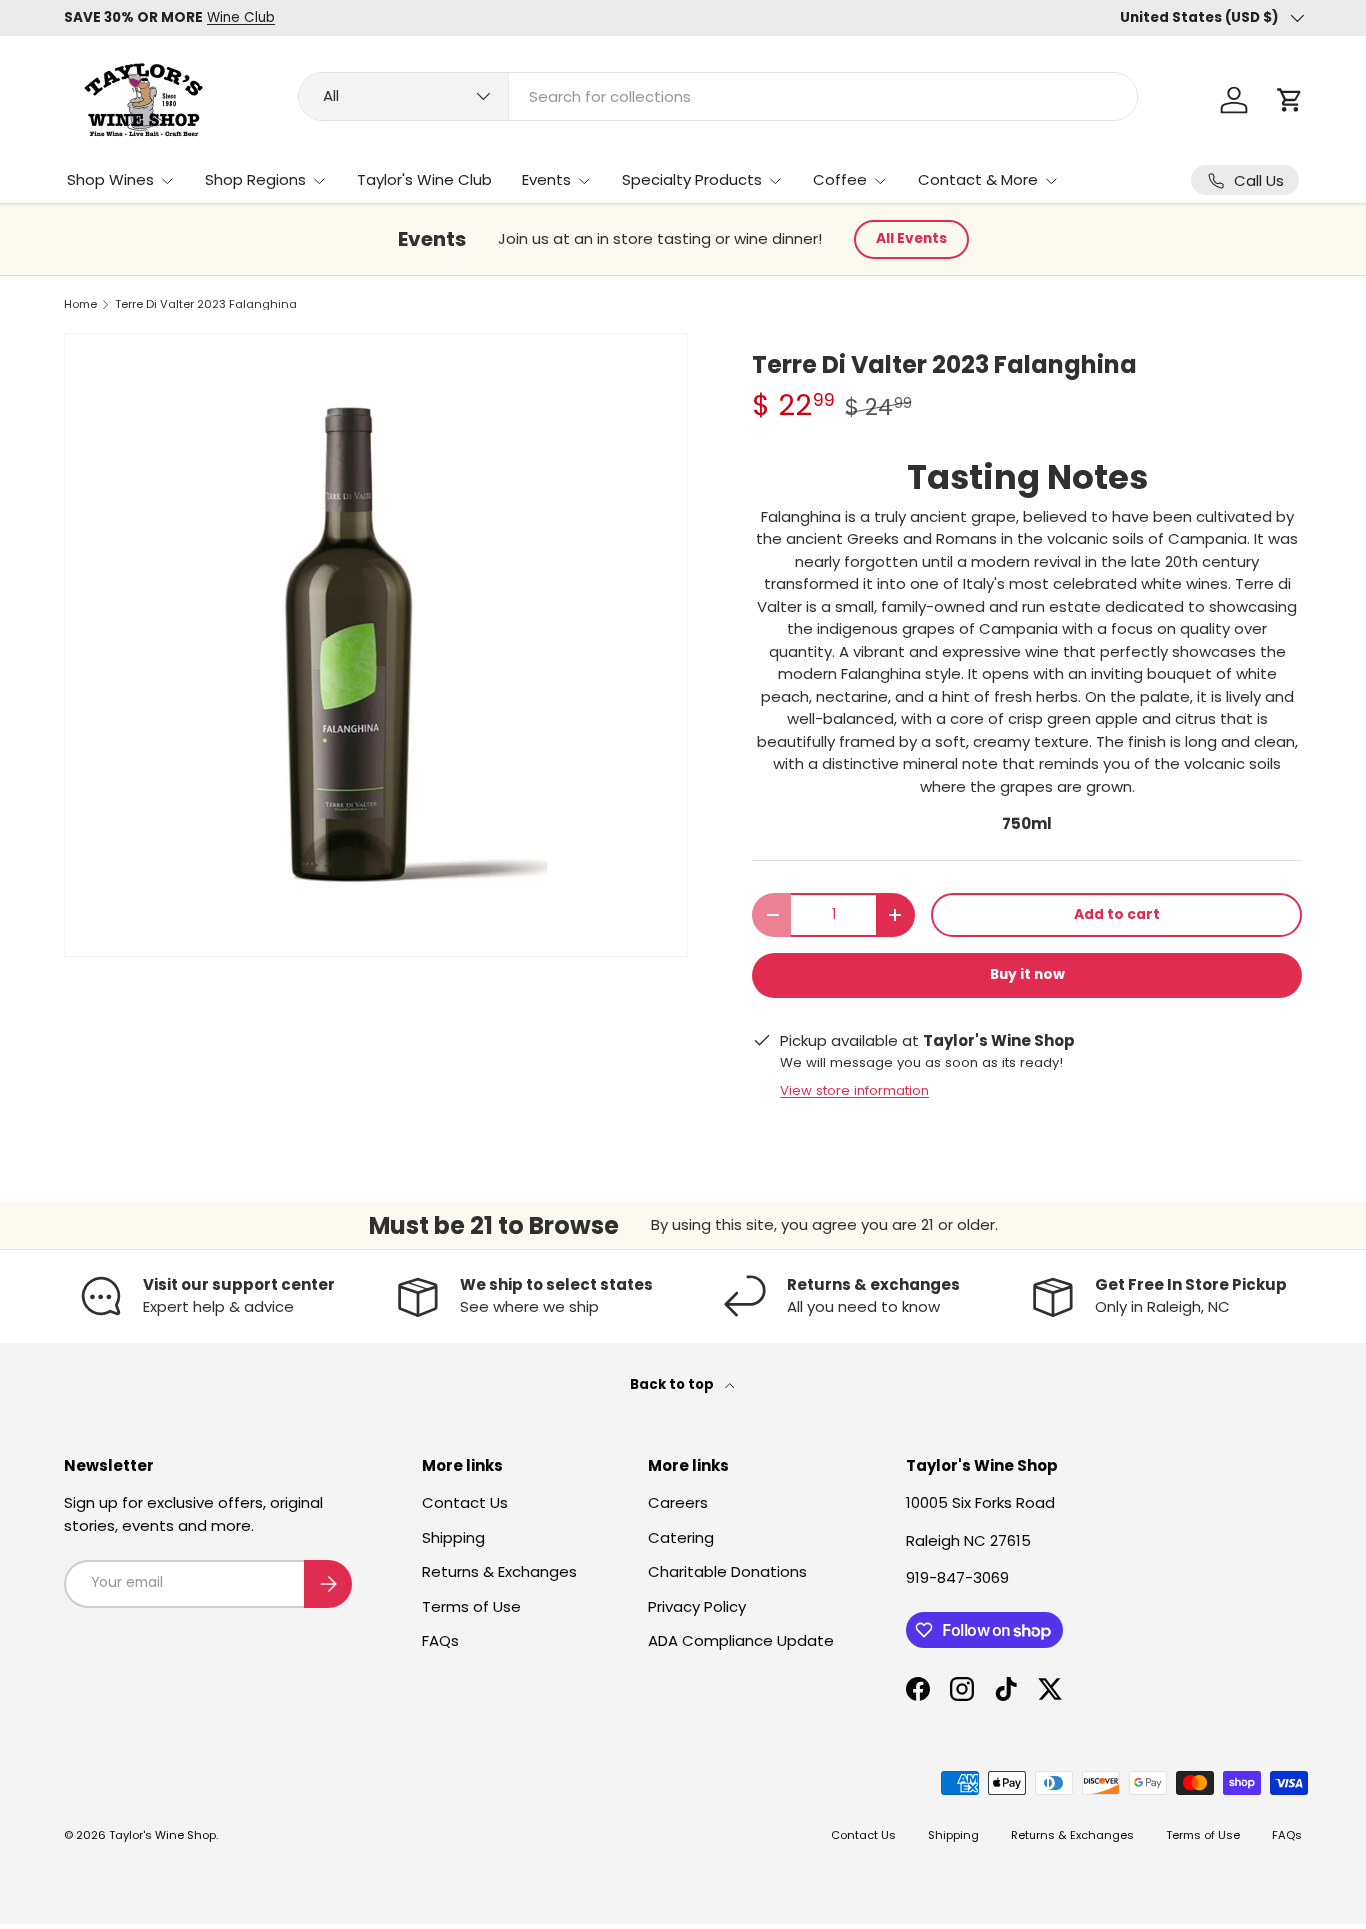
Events (546, 179)
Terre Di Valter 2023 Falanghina (206, 304)
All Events (911, 238)
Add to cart (1117, 914)
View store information (854, 1090)
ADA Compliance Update (741, 1640)
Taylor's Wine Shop (162, 1835)
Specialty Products (692, 179)
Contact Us (465, 1502)
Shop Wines (110, 179)
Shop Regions (255, 179)
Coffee (840, 179)
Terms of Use (471, 1606)
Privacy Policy (697, 1606)
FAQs (440, 1640)
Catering (681, 1537)
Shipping (453, 1537)
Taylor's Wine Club (424, 179)
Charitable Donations (727, 1571)
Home (80, 304)
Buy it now (1027, 974)
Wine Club (241, 17)
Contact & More (978, 179)
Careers (678, 1502)
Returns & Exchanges (499, 1571)
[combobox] (718, 96)
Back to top (673, 1384)
